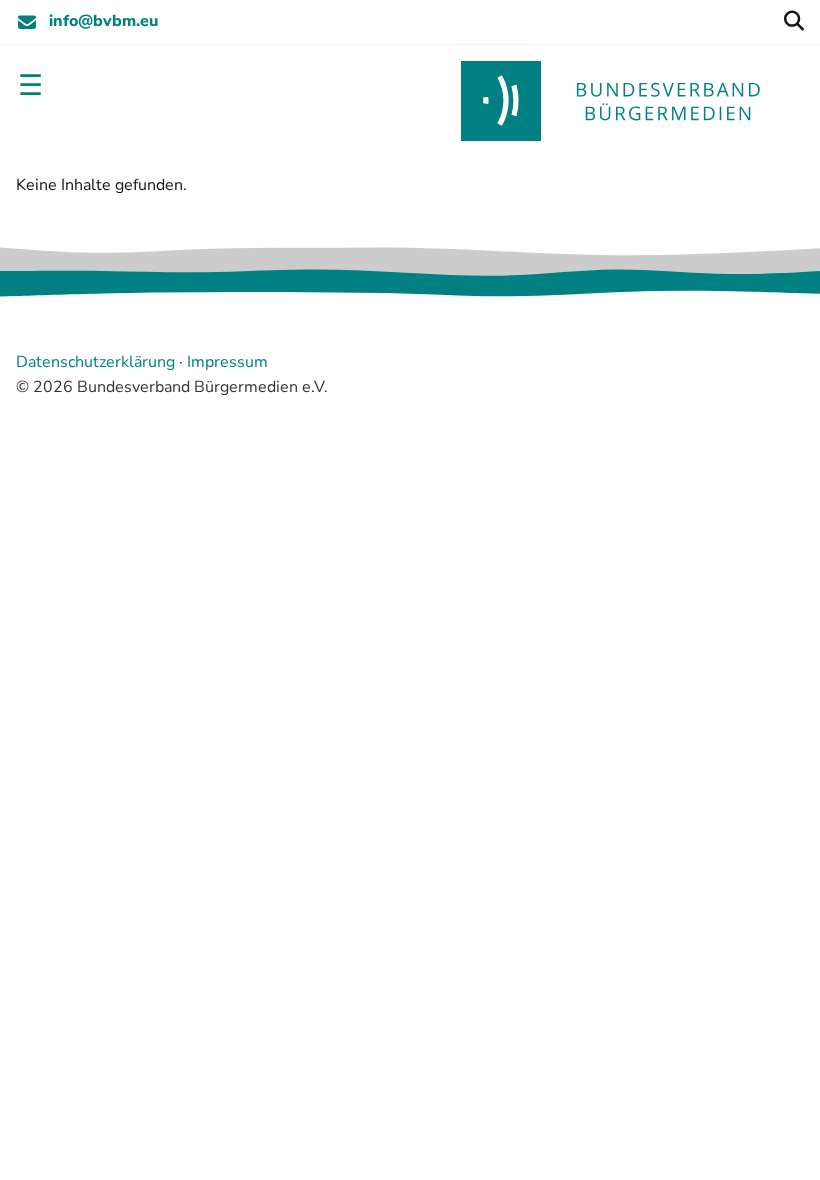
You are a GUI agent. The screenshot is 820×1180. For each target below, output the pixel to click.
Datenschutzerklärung (95, 362)
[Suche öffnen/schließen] (793, 22)
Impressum (227, 362)
